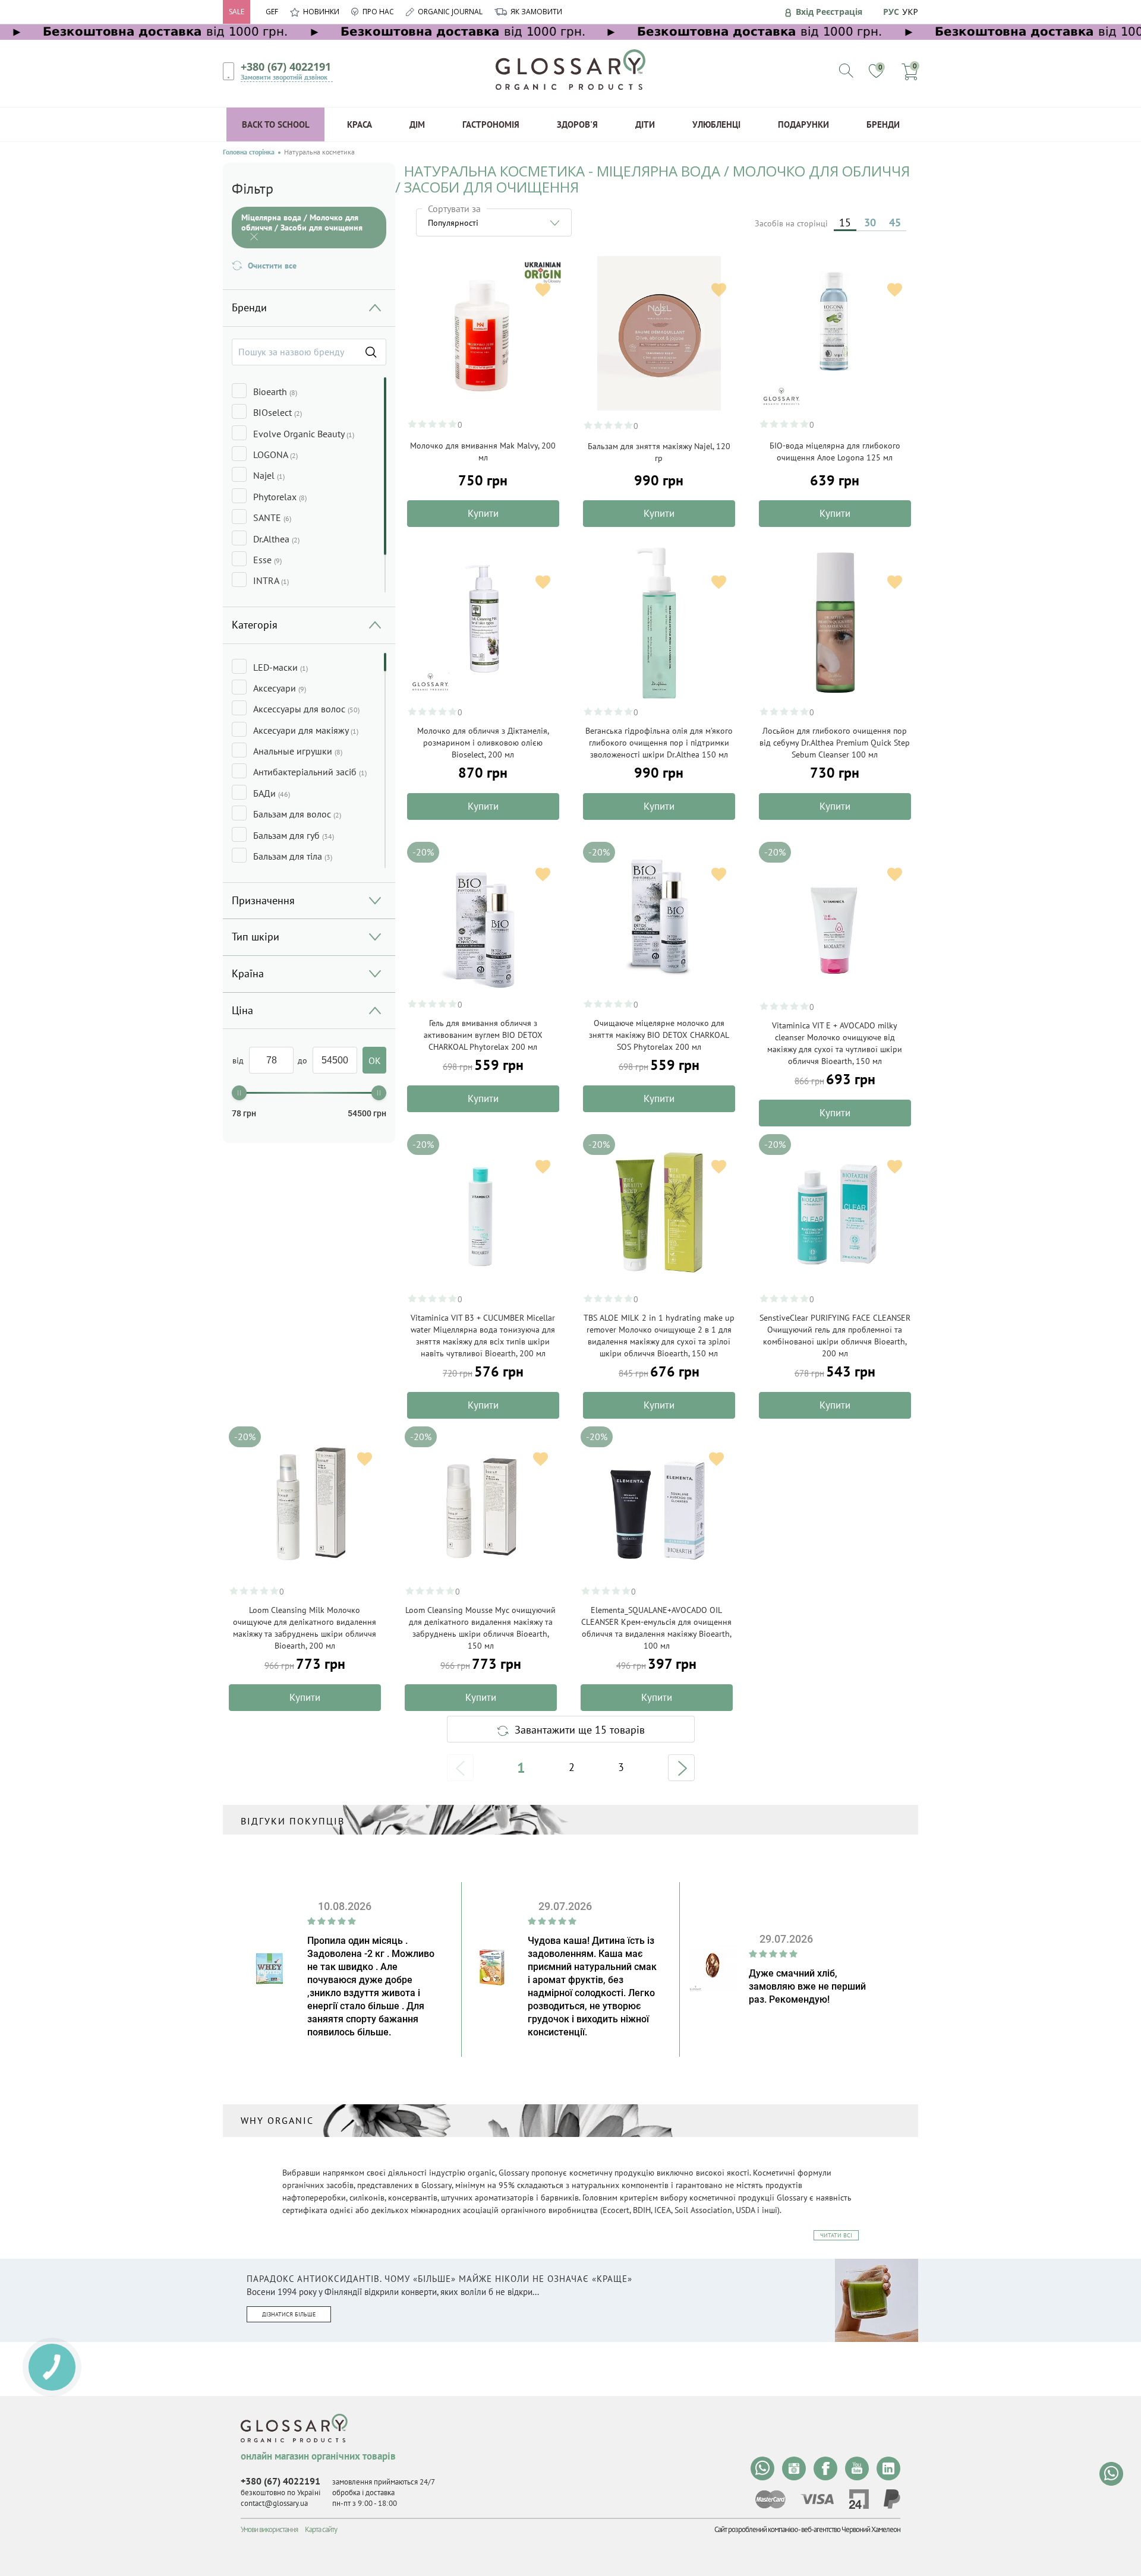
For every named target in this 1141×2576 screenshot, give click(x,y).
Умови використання (269, 2529)
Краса (360, 124)
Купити (483, 513)
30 (870, 222)
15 (845, 222)
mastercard (770, 2499)
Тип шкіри (256, 937)
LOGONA (275, 454)
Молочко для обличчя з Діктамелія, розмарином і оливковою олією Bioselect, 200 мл (483, 743)
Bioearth (275, 392)
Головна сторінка (249, 152)
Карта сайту (321, 2529)
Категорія (255, 625)
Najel (269, 475)
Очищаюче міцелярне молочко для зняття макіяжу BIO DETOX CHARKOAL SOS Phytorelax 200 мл (659, 1035)
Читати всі (836, 2235)
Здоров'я (577, 124)
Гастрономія (491, 124)
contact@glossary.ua (274, 2503)
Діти (645, 124)
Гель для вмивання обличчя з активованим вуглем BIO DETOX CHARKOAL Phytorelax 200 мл (483, 1035)
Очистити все (272, 266)
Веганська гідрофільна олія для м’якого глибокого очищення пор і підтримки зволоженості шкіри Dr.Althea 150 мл (659, 743)
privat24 (859, 2499)
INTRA (271, 580)
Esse (267, 560)
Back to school (276, 124)
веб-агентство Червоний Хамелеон (851, 2529)
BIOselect (278, 412)
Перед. (460, 1768)
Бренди (883, 124)
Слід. (681, 1768)
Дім (417, 124)
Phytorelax (280, 497)
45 (895, 222)
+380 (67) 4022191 (286, 67)
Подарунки (803, 124)
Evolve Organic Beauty (304, 434)
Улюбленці (716, 124)
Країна (248, 973)
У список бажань (543, 290)
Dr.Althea (276, 539)
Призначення (263, 900)
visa (817, 2499)
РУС (891, 12)
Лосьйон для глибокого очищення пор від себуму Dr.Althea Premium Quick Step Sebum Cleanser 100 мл (835, 743)
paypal (892, 2499)
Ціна (242, 1010)
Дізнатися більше (289, 2314)
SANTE (272, 517)
